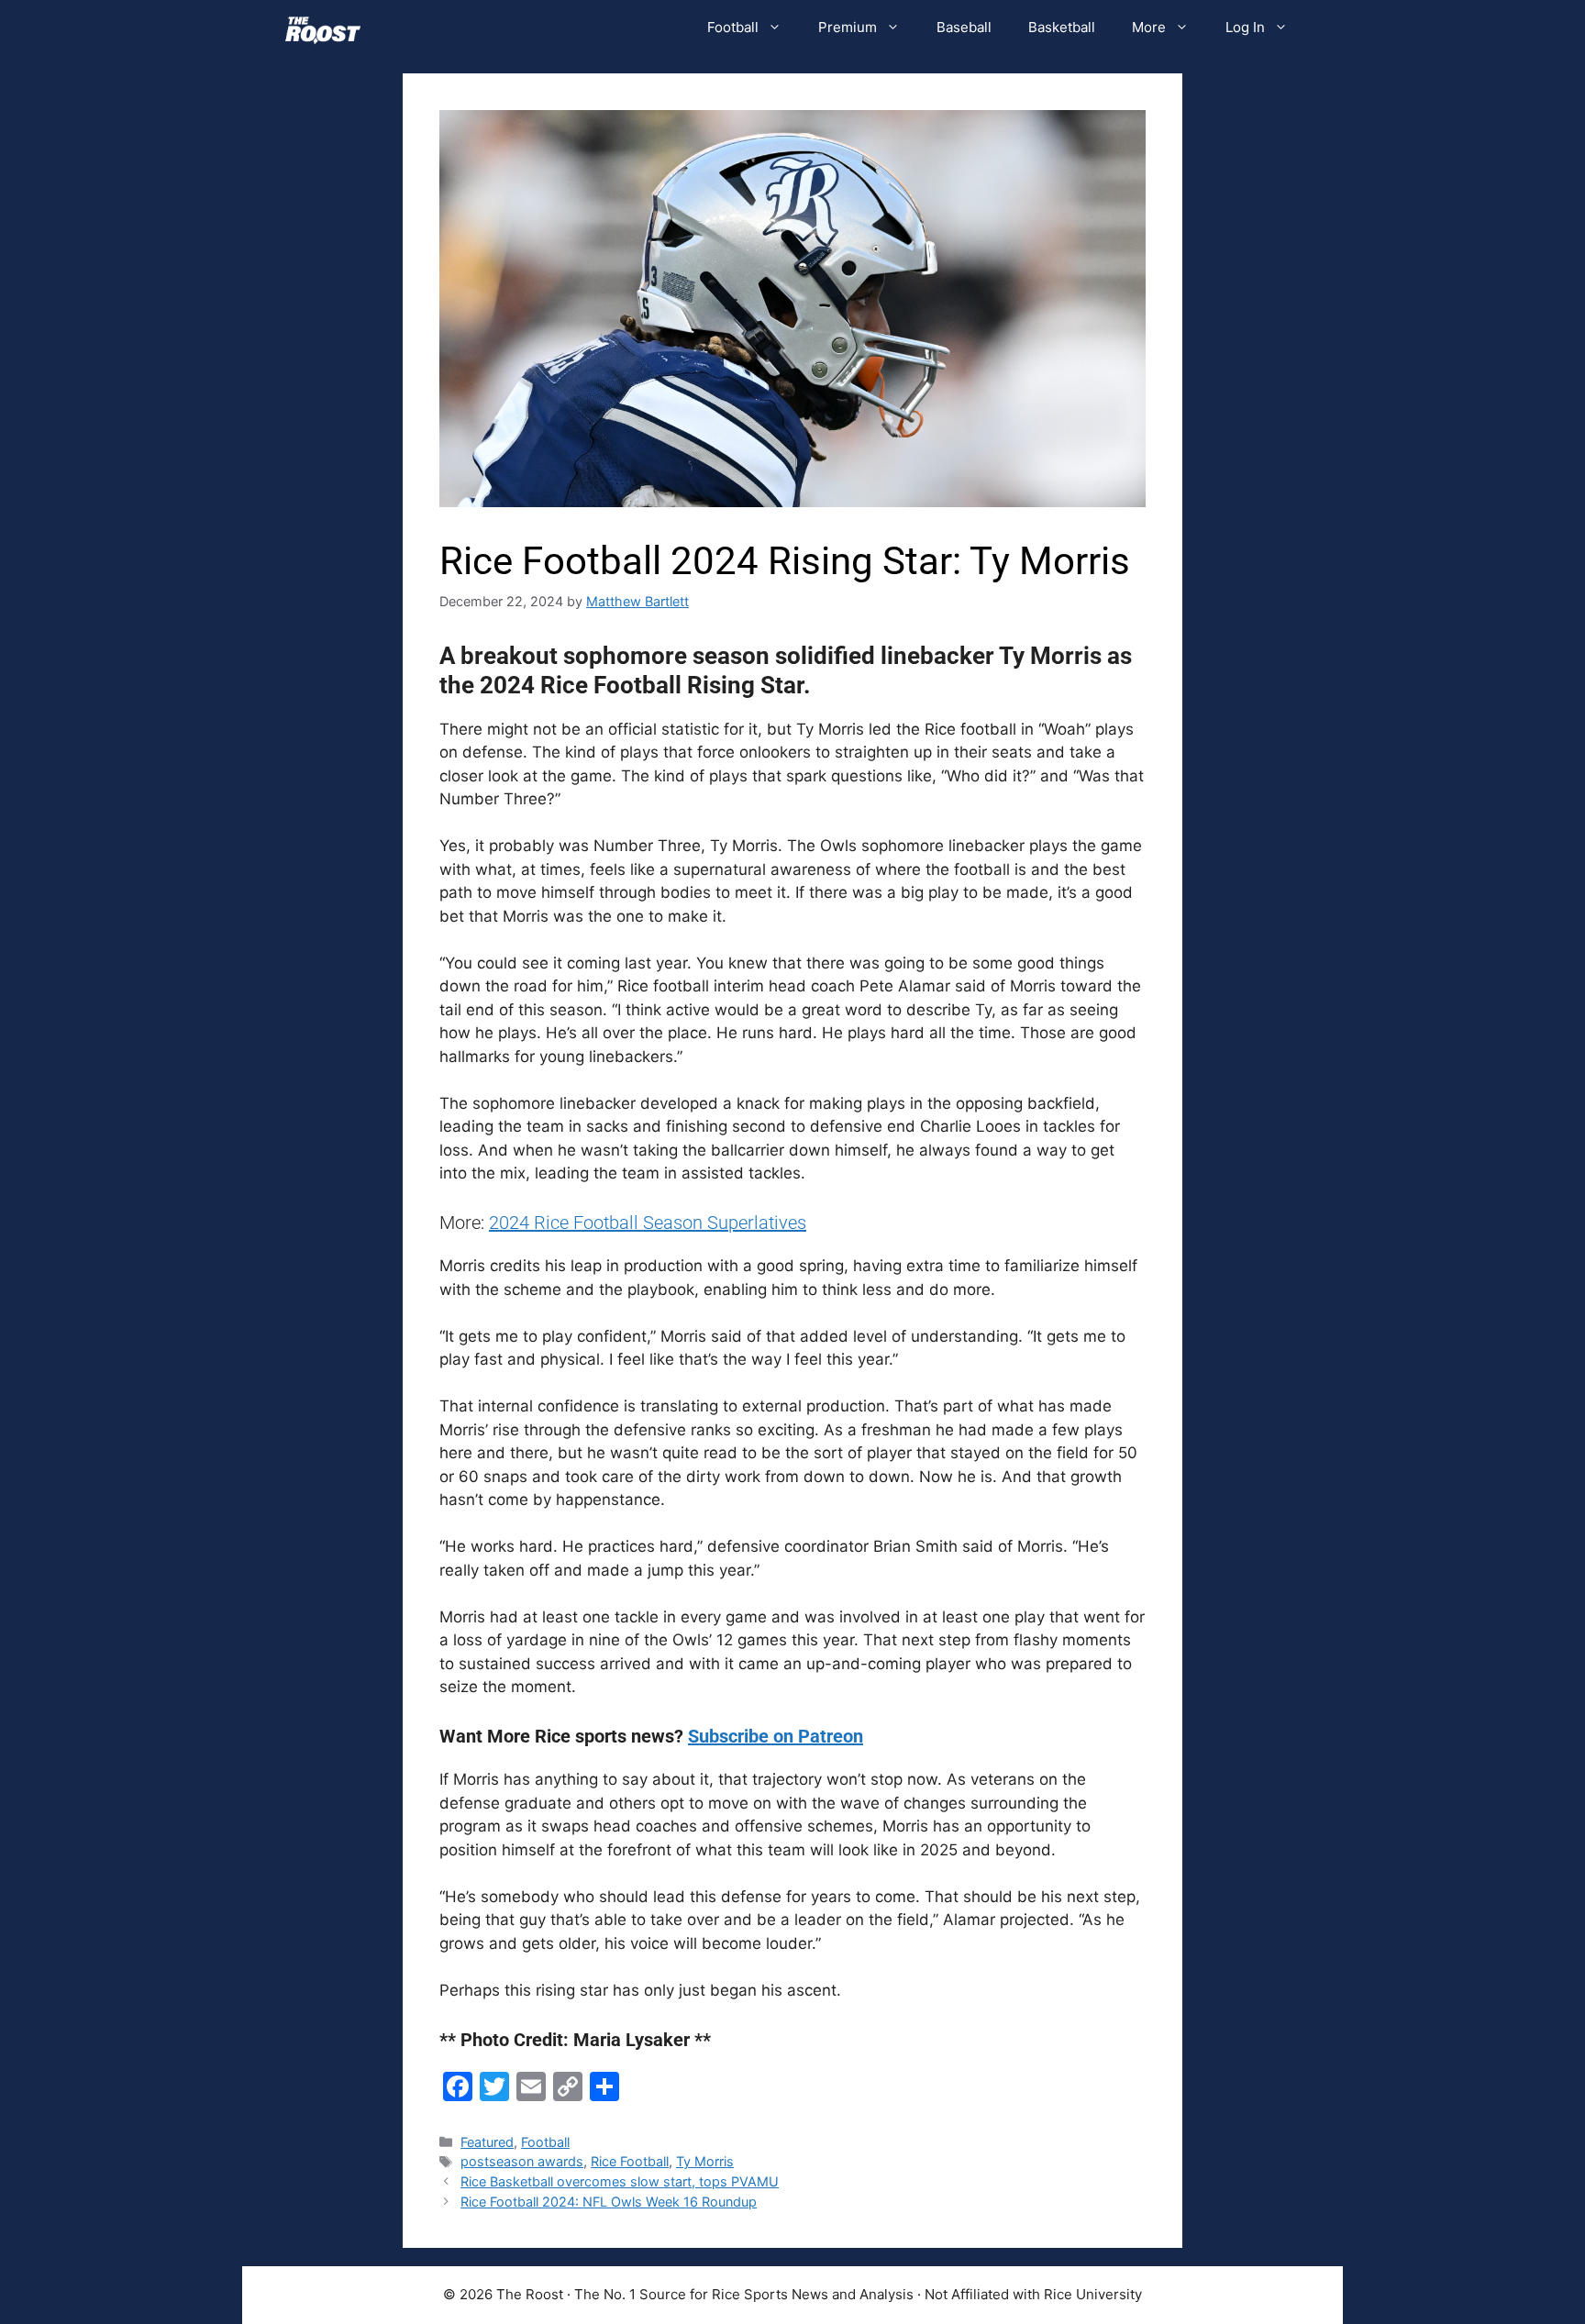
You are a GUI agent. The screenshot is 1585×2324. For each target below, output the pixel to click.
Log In (1245, 27)
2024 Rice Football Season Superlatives (648, 1223)
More (1149, 27)
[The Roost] (323, 28)
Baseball (964, 27)
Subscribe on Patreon (776, 1736)
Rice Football (630, 2161)
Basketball (1062, 27)
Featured (487, 2142)
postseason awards (522, 2161)
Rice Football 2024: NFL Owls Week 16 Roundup (609, 2202)
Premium (848, 27)
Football (733, 27)
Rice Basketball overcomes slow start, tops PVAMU (620, 2181)
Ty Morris (705, 2161)
